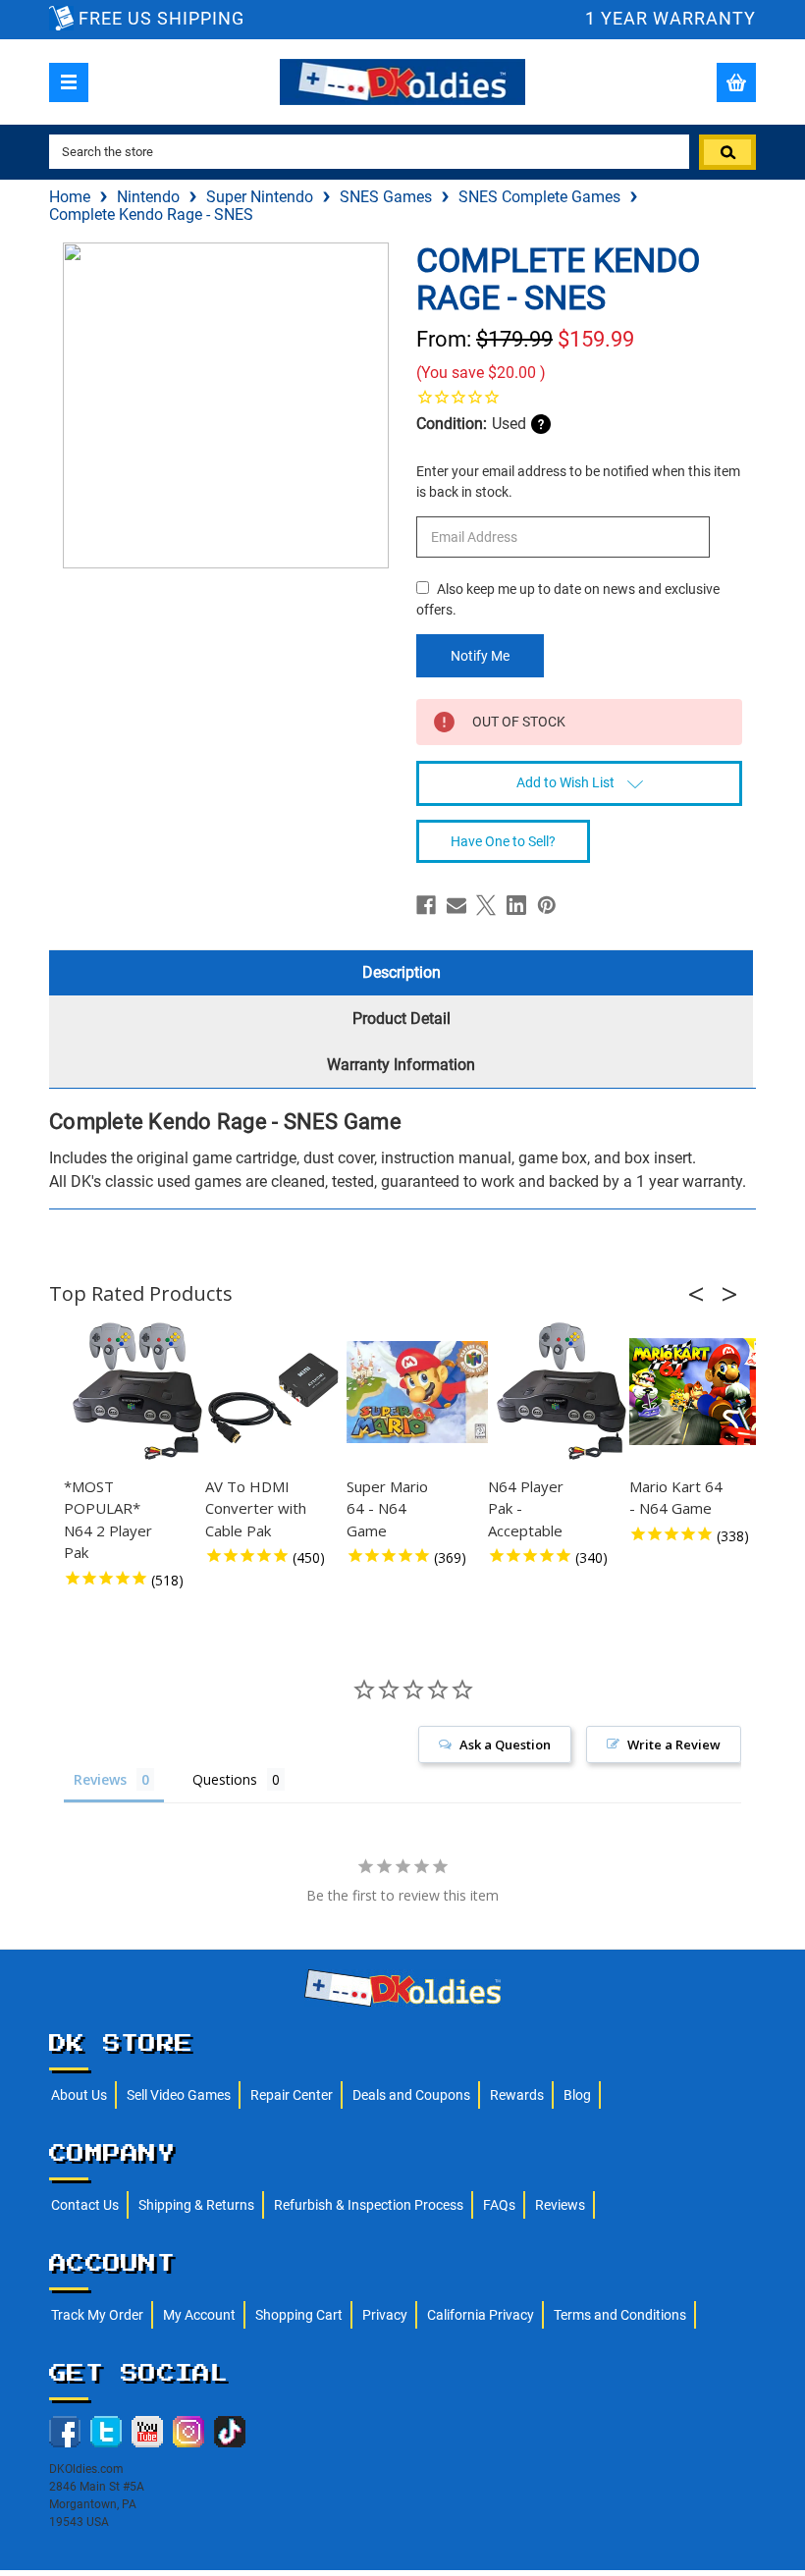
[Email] (456, 905)
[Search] (727, 152)
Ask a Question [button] (505, 1744)
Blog (577, 2095)
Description (402, 972)
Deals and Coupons (411, 2095)
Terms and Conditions (620, 2315)
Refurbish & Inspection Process (369, 2205)
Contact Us (85, 2205)
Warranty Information (401, 1065)
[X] (486, 905)
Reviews (560, 2205)
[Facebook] (426, 905)
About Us (79, 2095)
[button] (702, 1294)
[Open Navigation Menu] (69, 82)
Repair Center (292, 2095)
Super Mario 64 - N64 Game (387, 1508)
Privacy (385, 2315)
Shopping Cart (299, 2315)
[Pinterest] (547, 905)
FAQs (499, 2205)
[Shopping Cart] (736, 82)
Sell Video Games (179, 2095)
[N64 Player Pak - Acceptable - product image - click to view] (562, 1392)
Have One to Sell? (503, 841)
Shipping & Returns (196, 2205)
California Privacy (481, 2315)
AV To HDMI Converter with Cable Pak (256, 1508)
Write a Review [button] (674, 1744)
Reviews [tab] (100, 1779)
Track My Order (97, 2315)
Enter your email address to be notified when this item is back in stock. (578, 482)
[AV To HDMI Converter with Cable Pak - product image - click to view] (279, 1392)
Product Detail (402, 1019)
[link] (579, 397)
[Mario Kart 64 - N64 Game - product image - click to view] (703, 1392)
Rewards (517, 2095)
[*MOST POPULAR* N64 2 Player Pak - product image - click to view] (137, 1392)
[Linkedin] (516, 905)
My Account (199, 2315)
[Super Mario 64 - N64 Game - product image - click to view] (420, 1392)
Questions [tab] (225, 1779)
